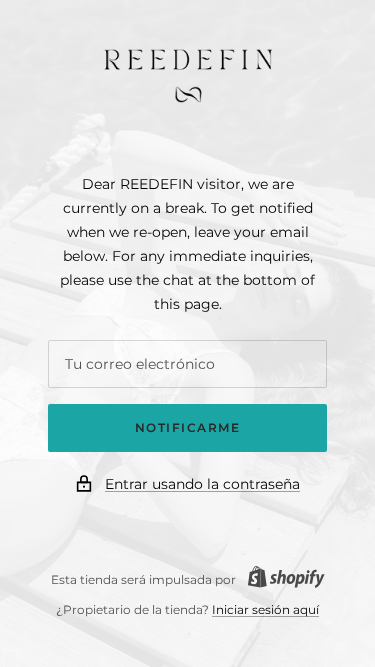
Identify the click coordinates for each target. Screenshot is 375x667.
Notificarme (188, 427)
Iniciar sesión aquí (265, 609)
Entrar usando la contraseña (202, 484)
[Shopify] (280, 579)
